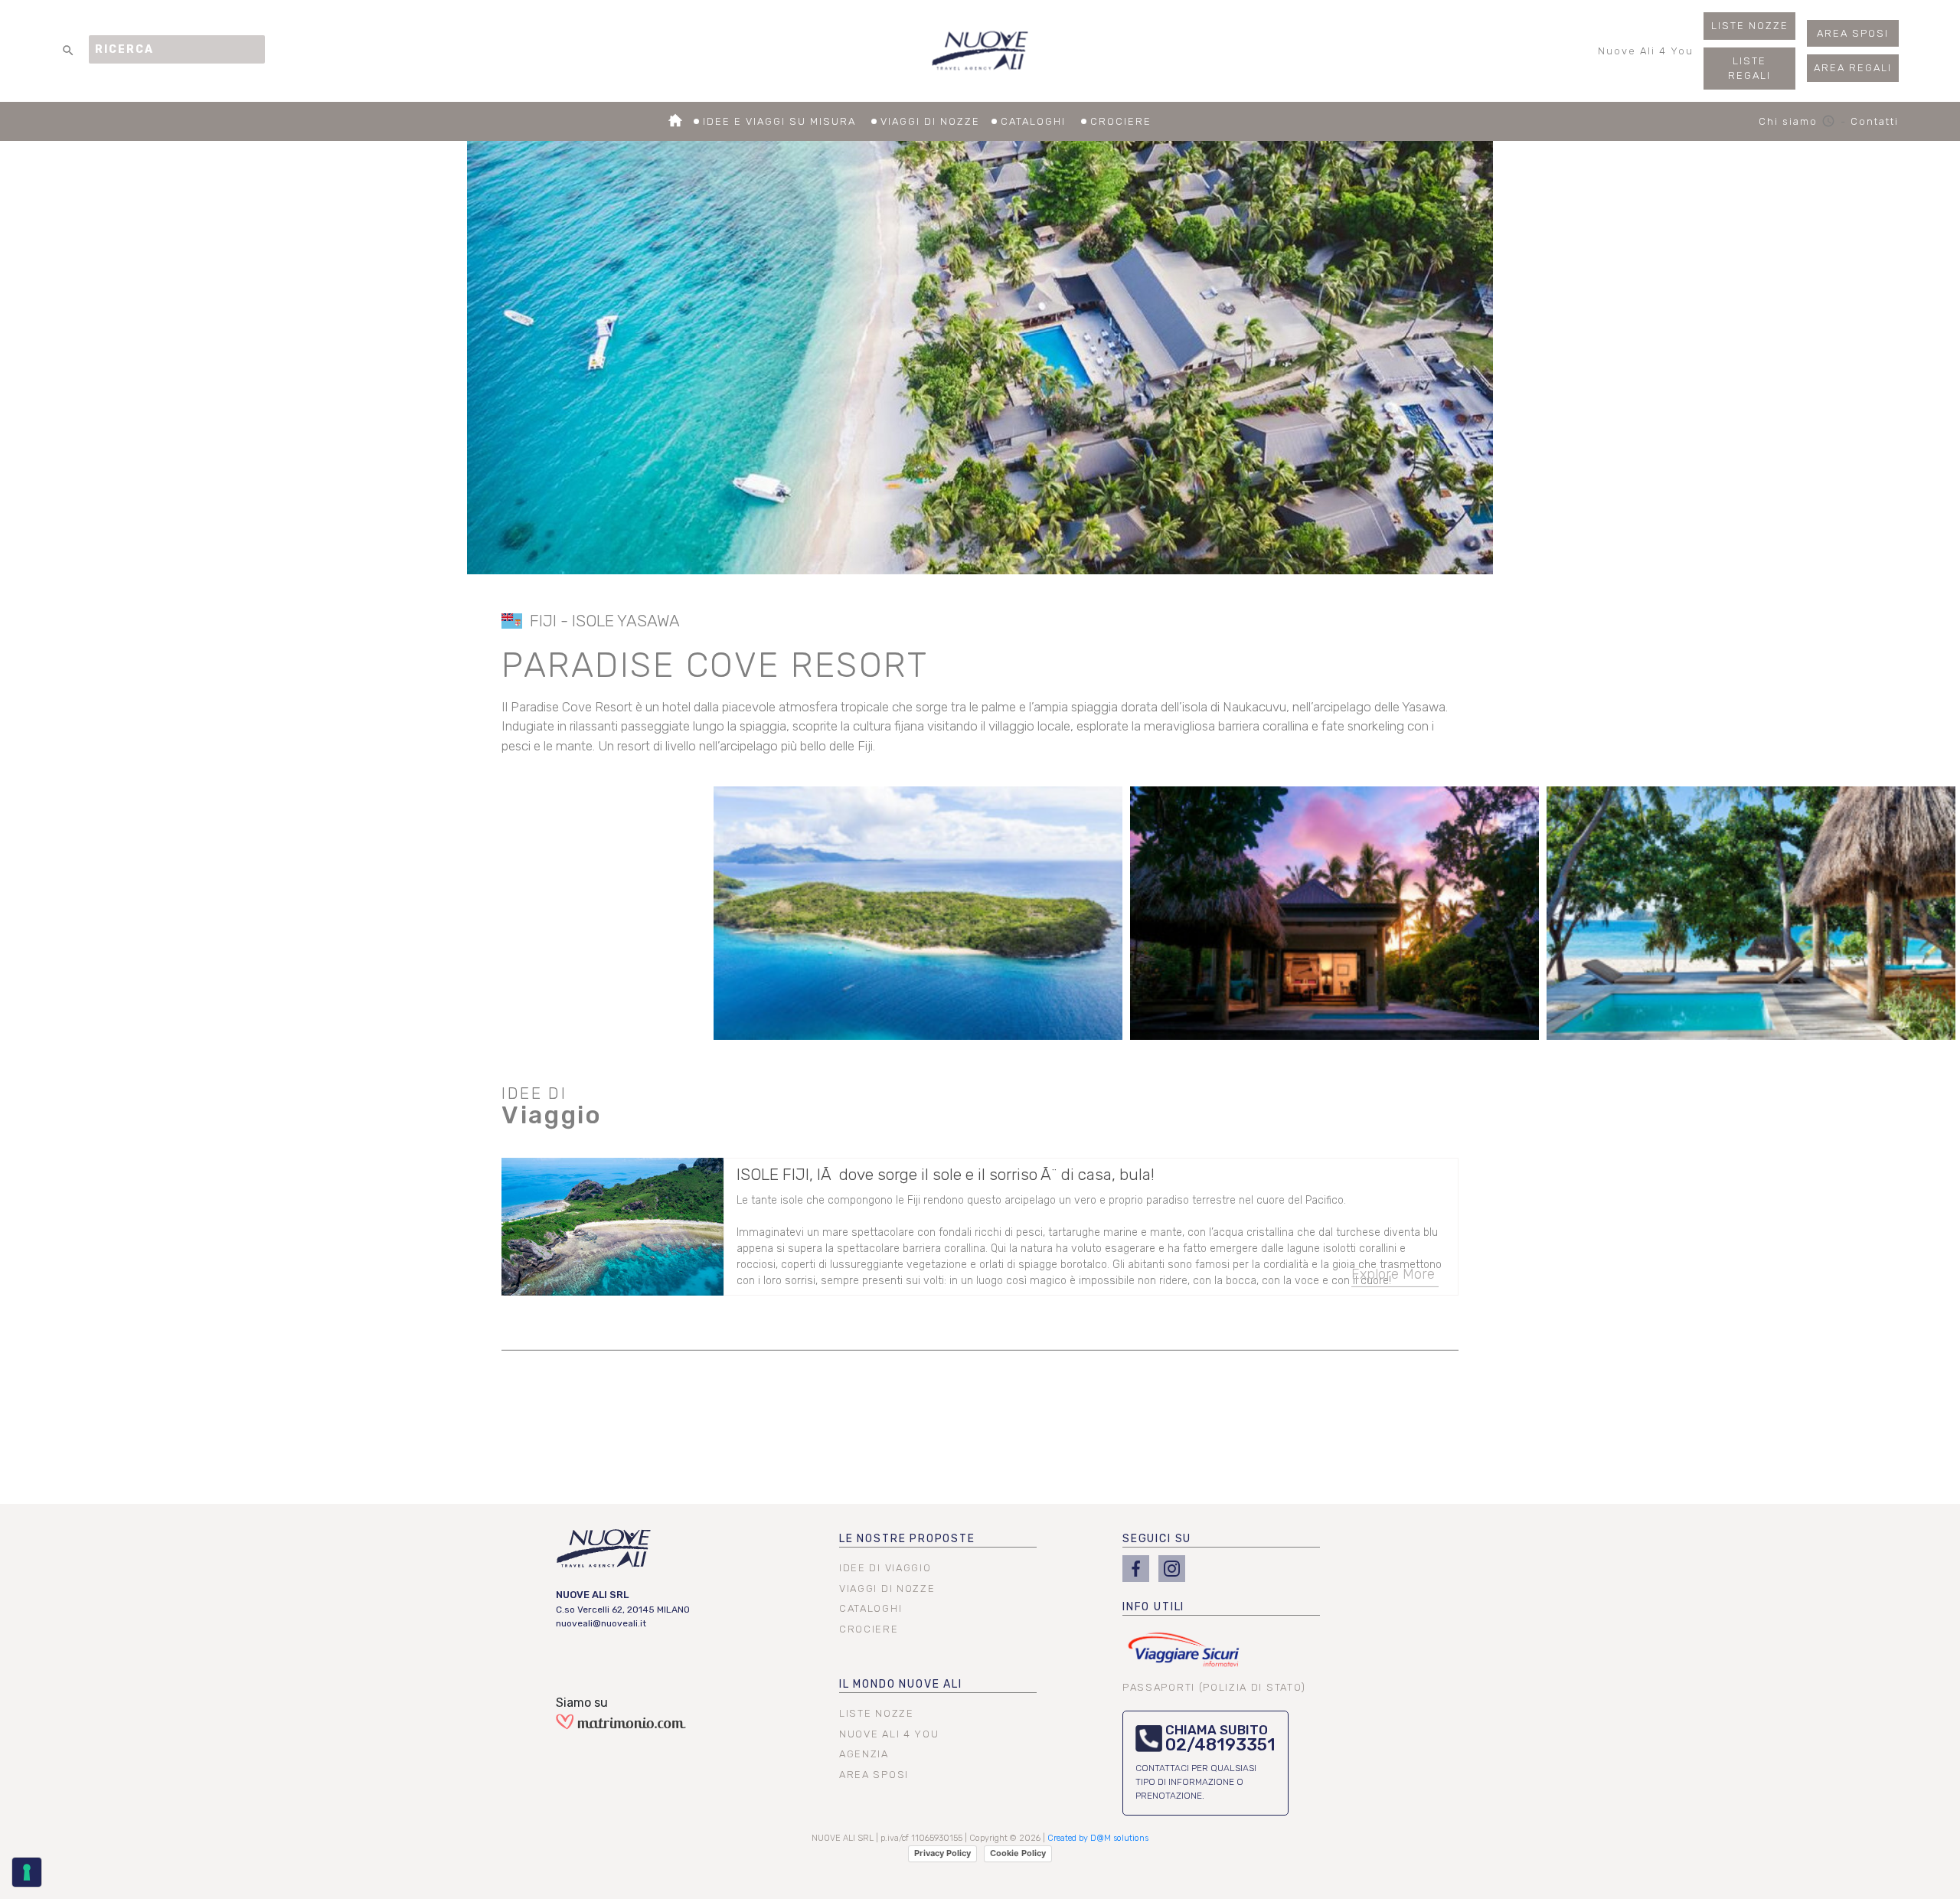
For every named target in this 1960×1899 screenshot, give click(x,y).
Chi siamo (1798, 121)
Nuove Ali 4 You (1646, 51)
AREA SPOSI (1853, 33)
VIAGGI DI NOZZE (930, 121)
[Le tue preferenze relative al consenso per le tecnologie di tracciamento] (27, 1872)
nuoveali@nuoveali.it (601, 1623)
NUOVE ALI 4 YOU (889, 1734)
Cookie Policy (1018, 1853)
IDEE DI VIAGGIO (885, 1568)
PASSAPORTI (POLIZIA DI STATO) (1214, 1687)
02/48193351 (1220, 1745)
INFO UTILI (1153, 1607)
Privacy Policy (942, 1853)
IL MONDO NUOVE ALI (901, 1684)
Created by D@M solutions (1098, 1838)
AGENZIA (864, 1754)
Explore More (1393, 1274)
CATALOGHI (1035, 121)
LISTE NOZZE (1750, 26)
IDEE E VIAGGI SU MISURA (781, 121)
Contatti (1875, 121)
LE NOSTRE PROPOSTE (907, 1539)
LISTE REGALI (1749, 69)
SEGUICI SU (1157, 1539)
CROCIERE (1121, 121)
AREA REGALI (1853, 68)
